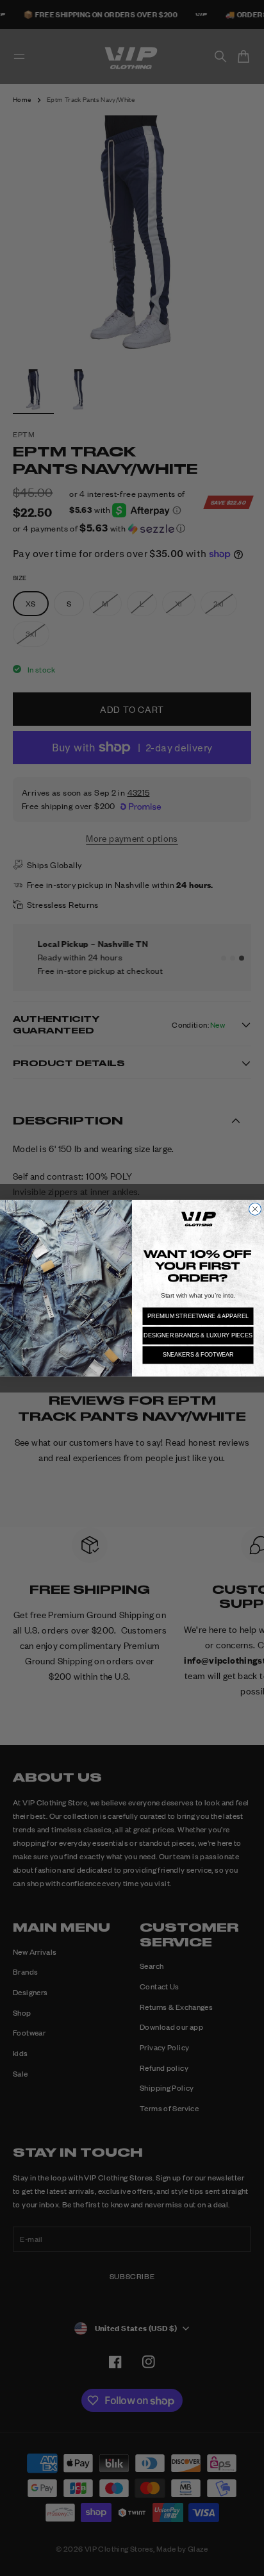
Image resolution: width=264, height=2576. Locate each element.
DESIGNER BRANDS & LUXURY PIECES (198, 1335)
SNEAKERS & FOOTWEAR (198, 1354)
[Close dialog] (255, 1209)
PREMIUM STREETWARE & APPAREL (198, 1316)
